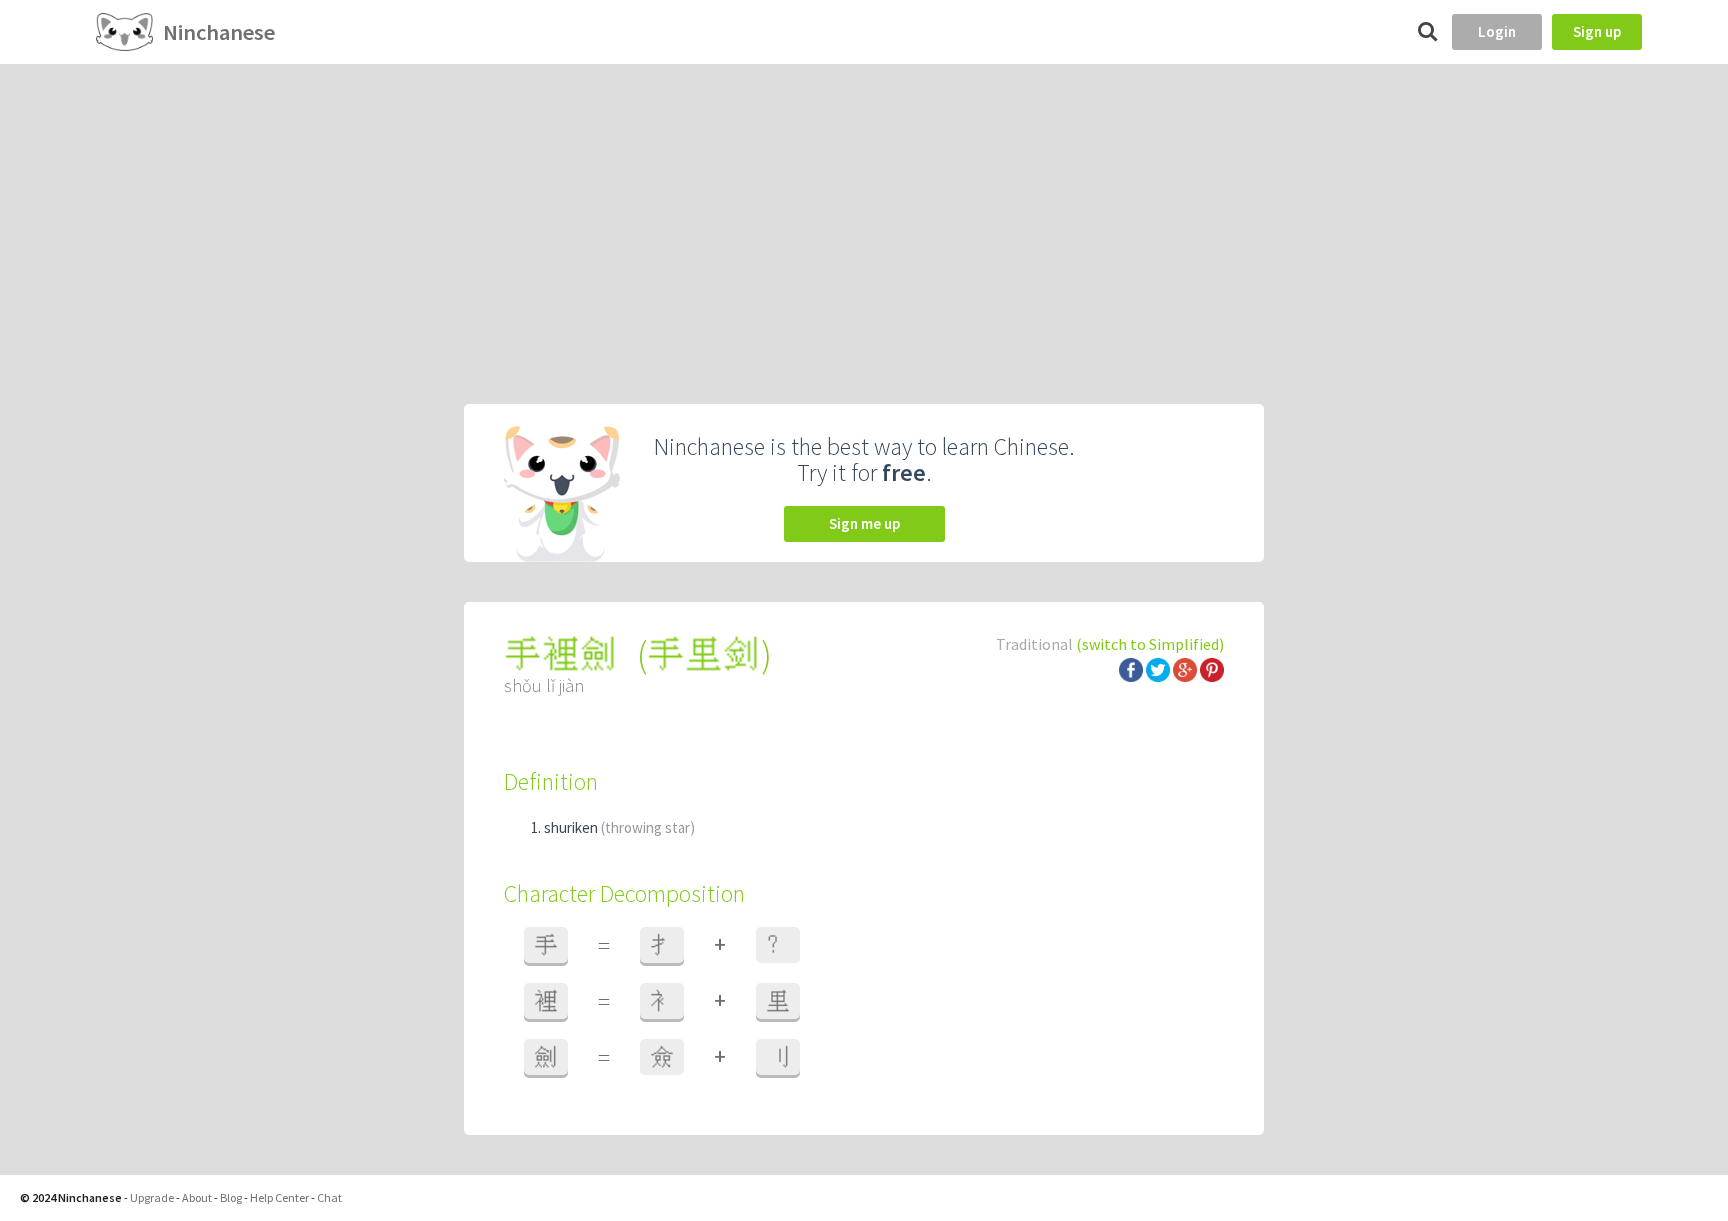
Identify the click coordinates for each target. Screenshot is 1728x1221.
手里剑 (704, 654)
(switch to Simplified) (1150, 644)
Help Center (279, 1197)
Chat (329, 1197)
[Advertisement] (864, 214)
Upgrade (152, 1197)
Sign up (1597, 31)
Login (1497, 31)
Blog (231, 1197)
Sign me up (864, 523)
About (197, 1197)
